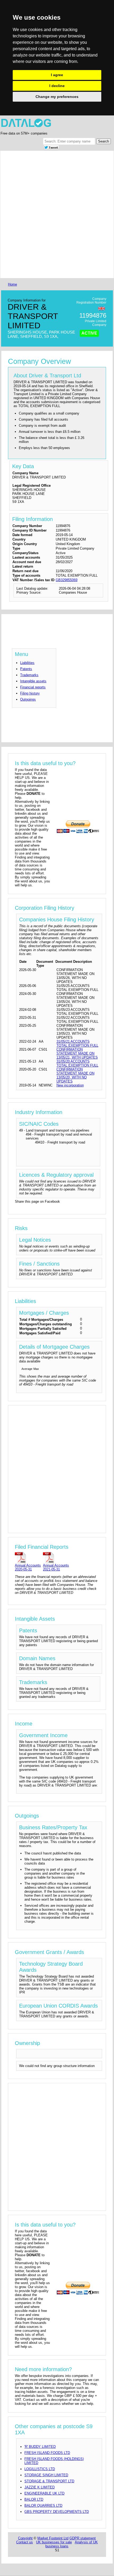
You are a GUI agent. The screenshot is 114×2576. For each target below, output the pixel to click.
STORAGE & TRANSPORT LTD (49, 2481)
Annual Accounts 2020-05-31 (28, 1567)
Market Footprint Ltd (53, 2538)
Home (12, 284)
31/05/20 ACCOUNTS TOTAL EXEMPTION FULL (77, 1063)
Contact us (25, 2542)
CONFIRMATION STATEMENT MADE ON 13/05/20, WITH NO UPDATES (75, 1075)
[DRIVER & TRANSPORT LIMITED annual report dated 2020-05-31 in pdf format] (28, 1557)
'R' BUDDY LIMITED (40, 2447)
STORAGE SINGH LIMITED (46, 2475)
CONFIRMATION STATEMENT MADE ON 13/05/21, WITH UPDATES (77, 1053)
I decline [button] (57, 86)
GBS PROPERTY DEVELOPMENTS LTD (57, 2512)
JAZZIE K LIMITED (40, 2487)
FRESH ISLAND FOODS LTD (47, 2453)
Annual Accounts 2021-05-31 (56, 1567)
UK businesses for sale (54, 2542)
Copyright (25, 2538)
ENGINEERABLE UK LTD (44, 2493)
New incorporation (70, 1085)
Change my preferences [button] (57, 97)
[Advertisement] (57, 214)
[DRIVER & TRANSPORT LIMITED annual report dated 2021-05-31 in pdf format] (56, 1557)
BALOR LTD (34, 2499)
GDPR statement (83, 2538)
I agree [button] (57, 75)
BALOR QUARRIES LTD (43, 2506)
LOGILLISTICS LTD (40, 2469)
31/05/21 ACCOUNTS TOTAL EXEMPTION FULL (77, 1043)
